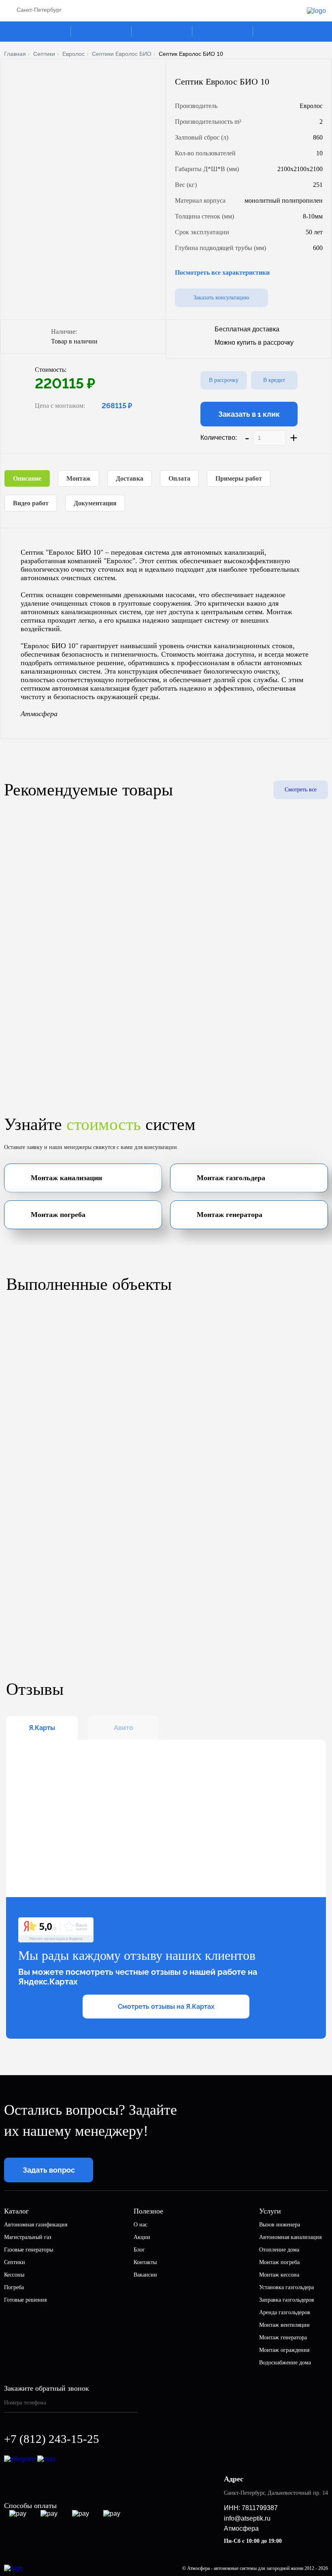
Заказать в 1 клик (249, 414)
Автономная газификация (36, 2225)
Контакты (145, 2262)
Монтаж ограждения (284, 2350)
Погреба (14, 2287)
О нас (140, 2225)
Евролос (73, 54)
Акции (142, 2237)
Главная (15, 54)
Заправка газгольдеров (287, 2300)
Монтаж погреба (279, 2262)
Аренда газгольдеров (285, 2312)
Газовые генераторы (29, 2250)
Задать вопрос (49, 2170)
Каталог (45, 32)
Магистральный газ (28, 2237)
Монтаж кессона (279, 2275)
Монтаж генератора (283, 2337)
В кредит (274, 380)
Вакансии (145, 2275)
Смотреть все (301, 790)
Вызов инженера (280, 2225)
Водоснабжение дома (285, 2363)
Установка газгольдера (286, 2287)
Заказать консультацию (221, 298)
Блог (139, 2250)
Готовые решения (25, 2300)
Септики (44, 54)
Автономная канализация (290, 2237)
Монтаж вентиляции (284, 2325)
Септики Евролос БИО (122, 54)
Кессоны (14, 2275)
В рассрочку (224, 380)
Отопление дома (279, 2250)
